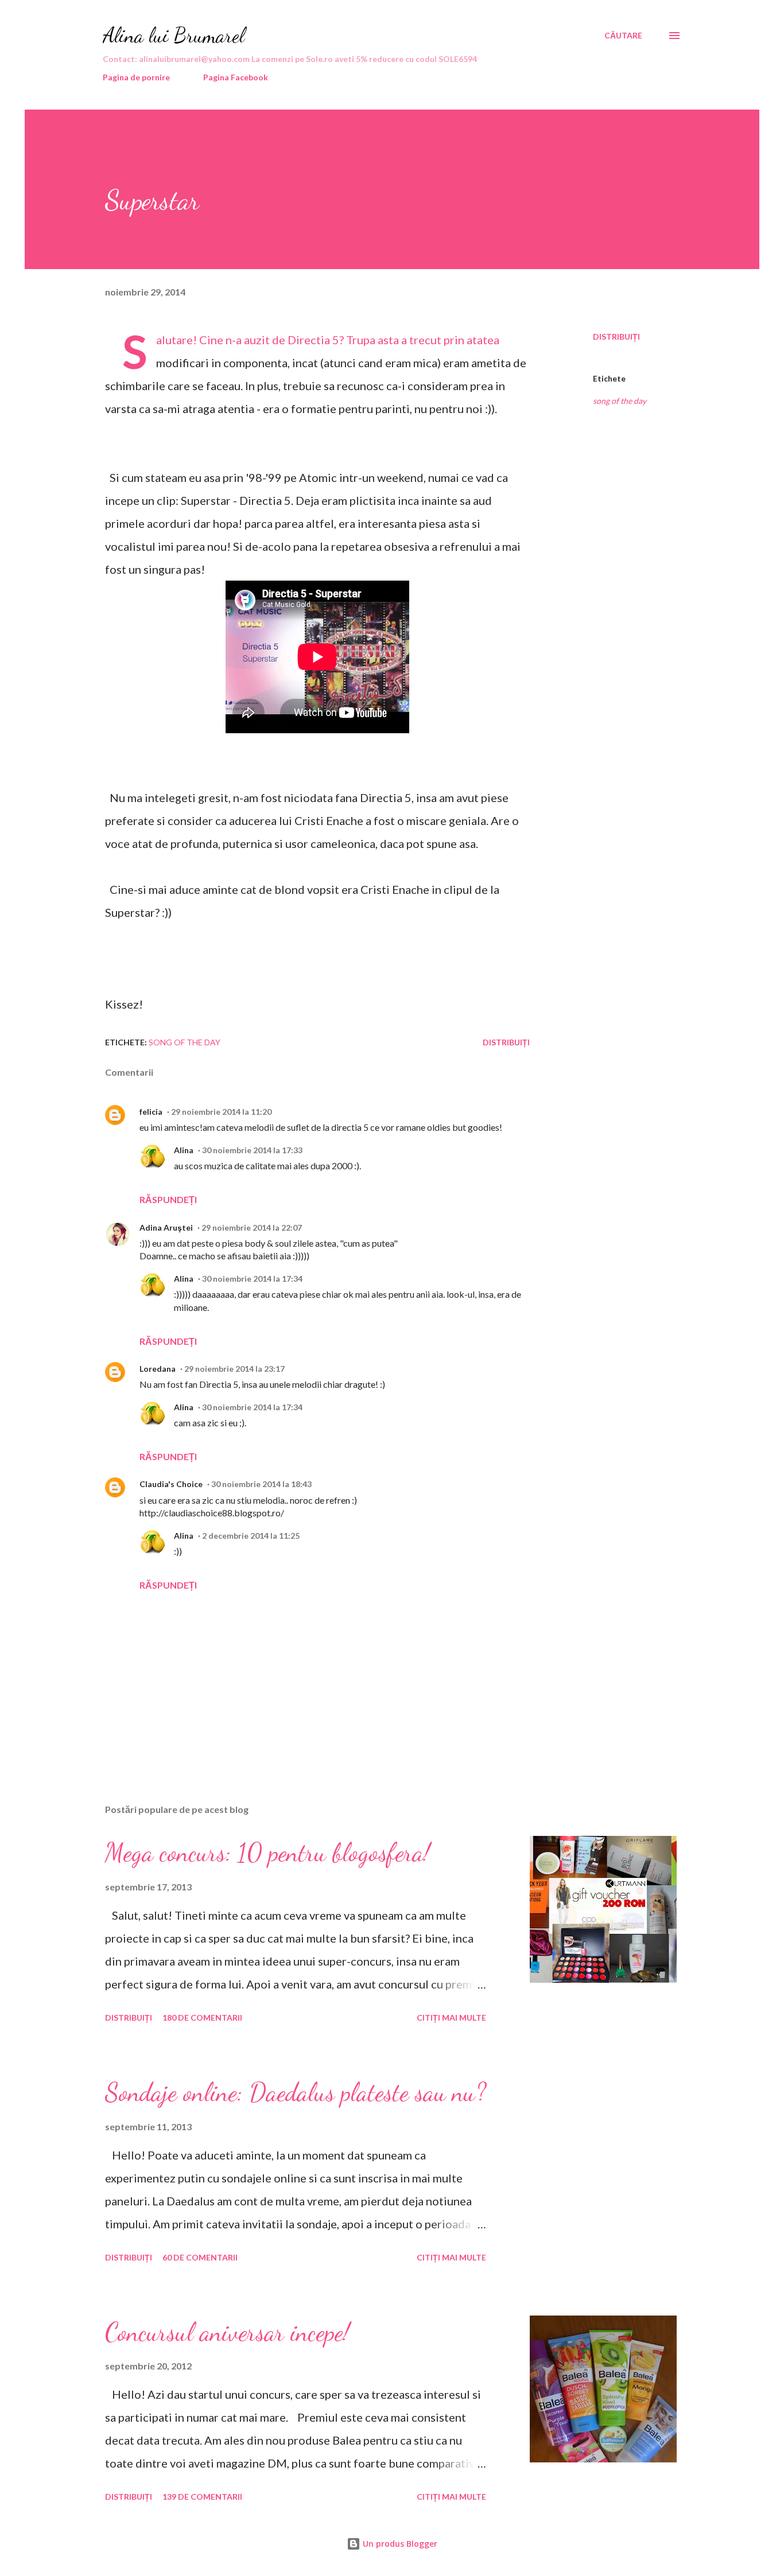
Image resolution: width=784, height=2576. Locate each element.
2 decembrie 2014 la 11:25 (251, 1536)
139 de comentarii (202, 2497)
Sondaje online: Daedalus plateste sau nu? (296, 2092)
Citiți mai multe (451, 2017)
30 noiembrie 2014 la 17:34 (252, 1279)
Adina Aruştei (166, 1227)
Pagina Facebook (236, 77)
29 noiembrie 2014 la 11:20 (221, 1112)
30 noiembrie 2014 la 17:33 (252, 1150)
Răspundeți (168, 1199)
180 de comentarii (202, 2017)
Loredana (158, 1369)
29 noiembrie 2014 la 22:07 (252, 1227)
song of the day (620, 401)
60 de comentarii (200, 2257)
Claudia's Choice (171, 1484)
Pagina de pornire (136, 77)
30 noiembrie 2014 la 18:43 (261, 1484)
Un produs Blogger (399, 2544)
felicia (151, 1112)
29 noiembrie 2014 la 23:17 (234, 1369)
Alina (184, 1150)
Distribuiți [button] (616, 336)
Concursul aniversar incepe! (227, 2332)
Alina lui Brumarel (174, 35)
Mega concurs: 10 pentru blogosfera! (267, 1853)
